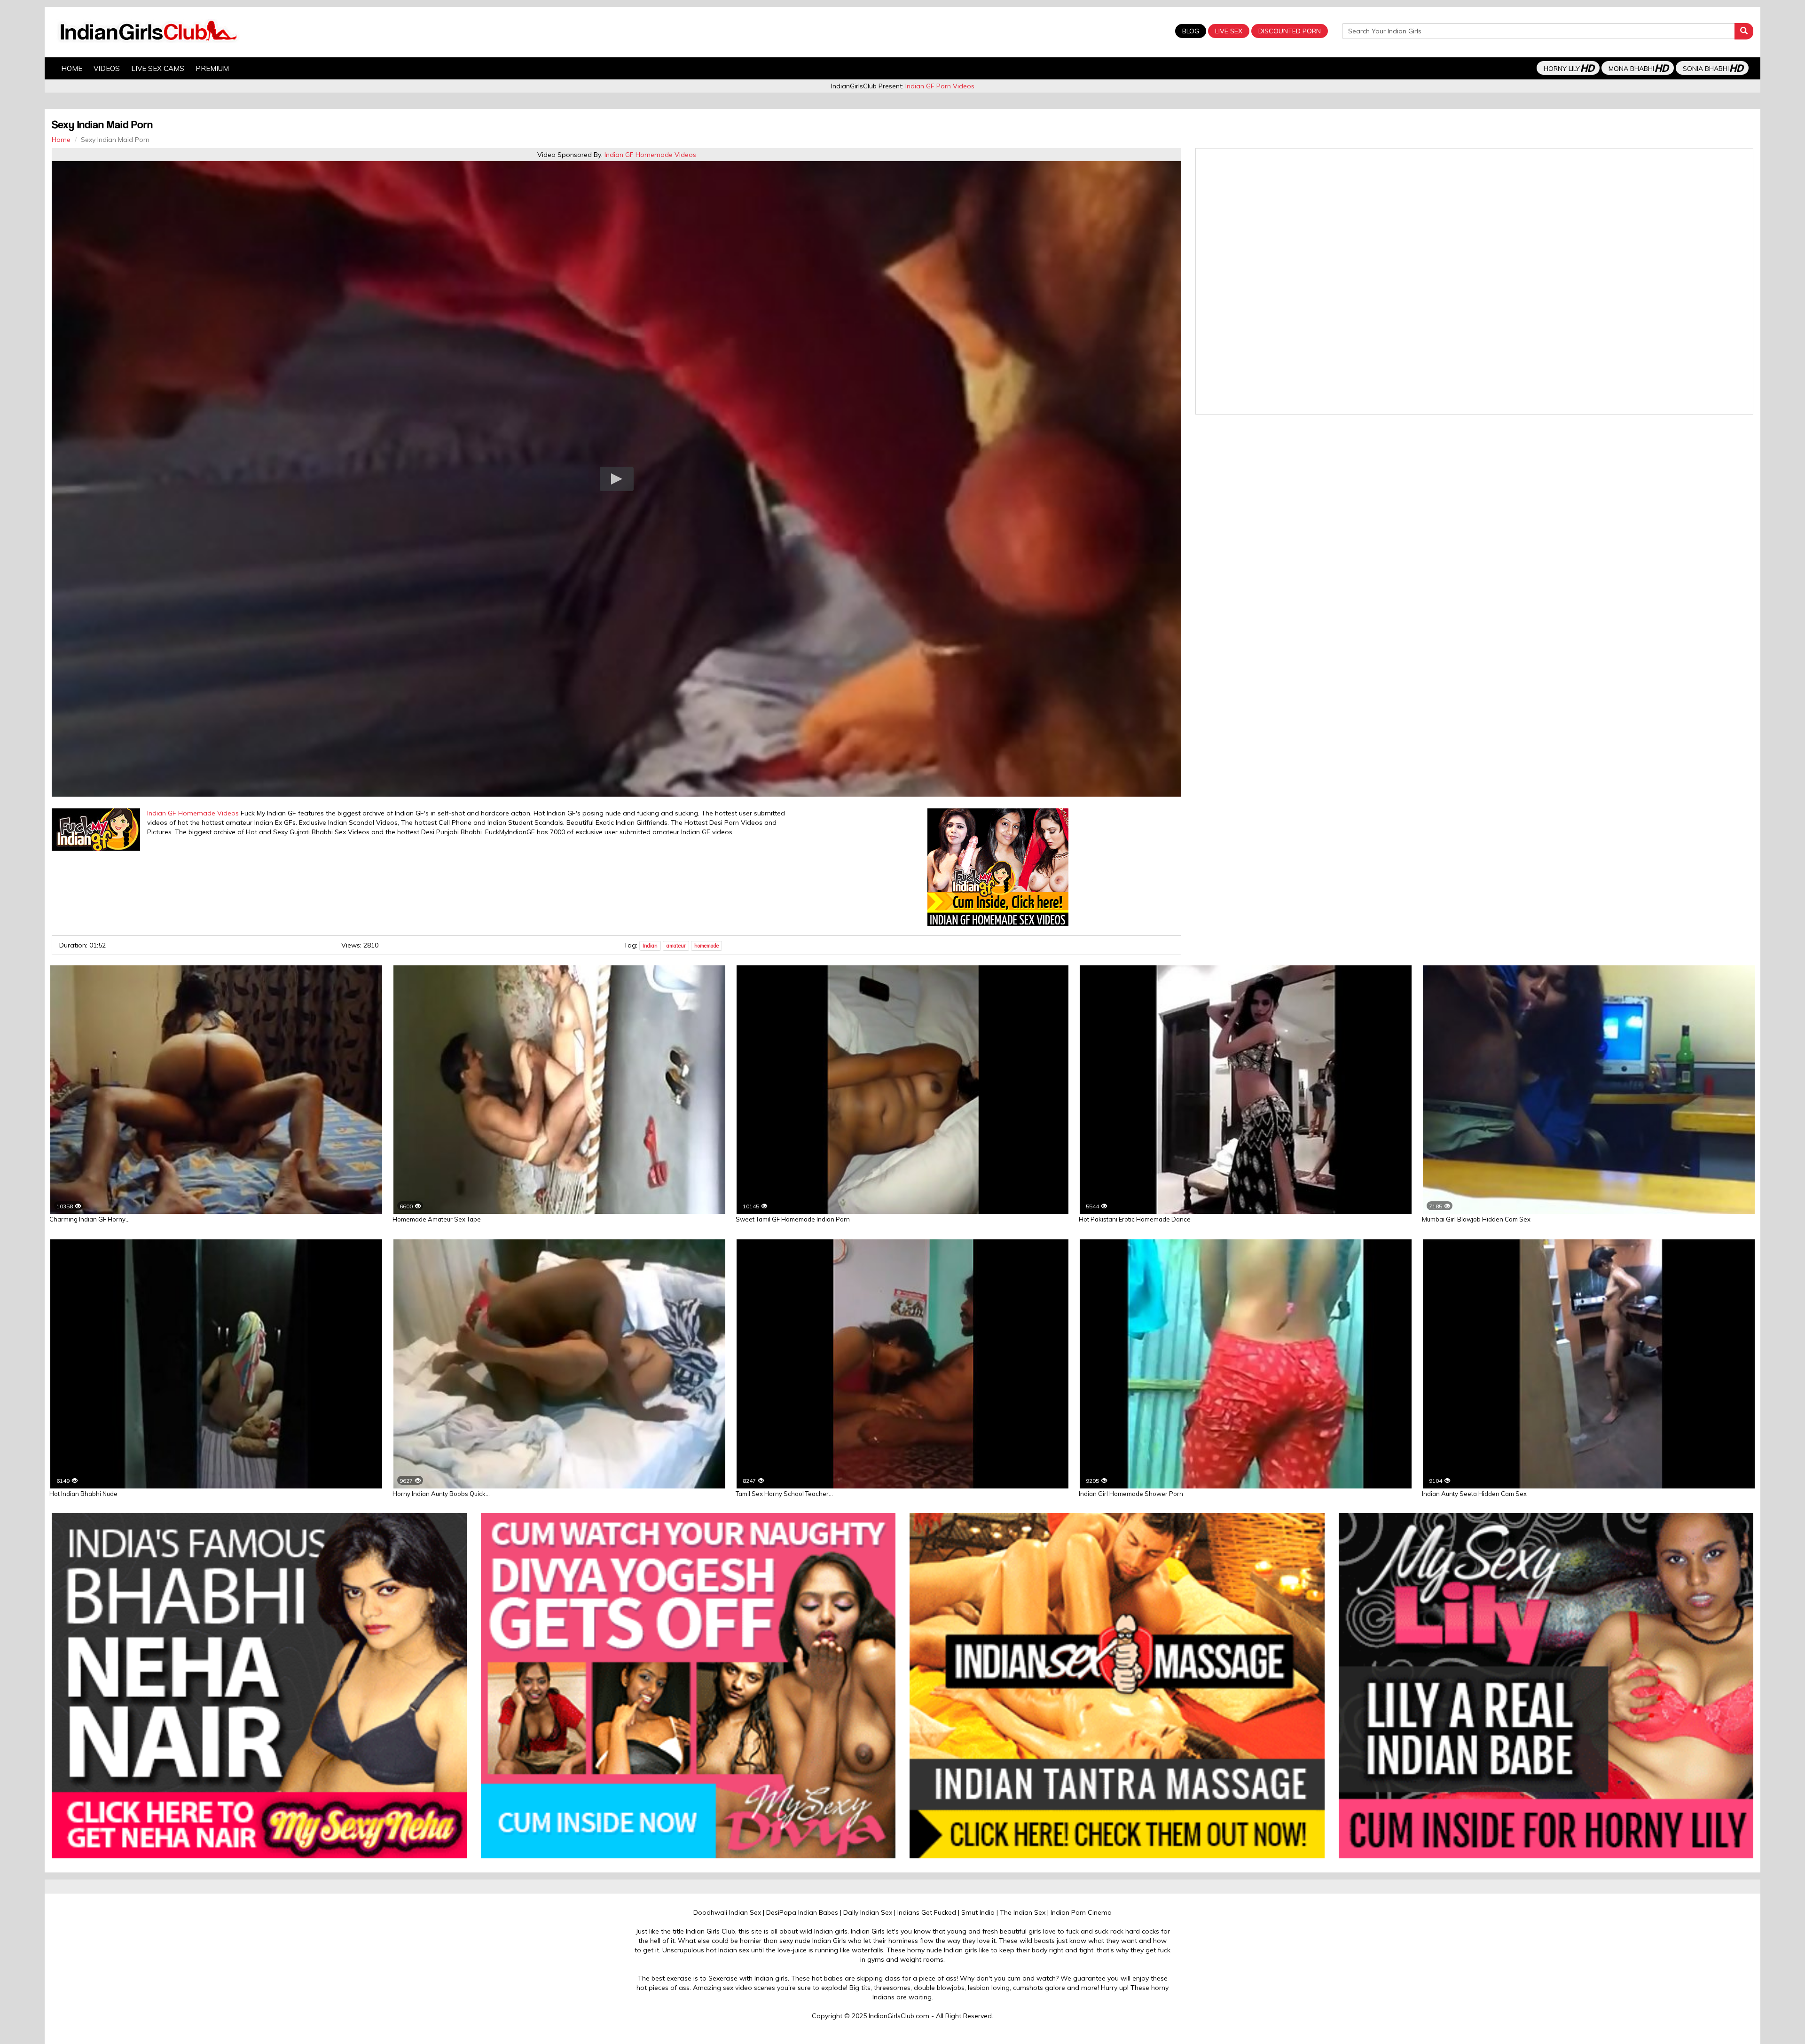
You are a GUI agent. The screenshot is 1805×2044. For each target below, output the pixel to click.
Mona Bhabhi (1638, 68)
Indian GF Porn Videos (940, 86)
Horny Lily (1569, 68)
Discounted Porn (1290, 31)
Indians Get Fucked (927, 1912)
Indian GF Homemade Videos (650, 155)
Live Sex (1229, 31)
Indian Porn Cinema (1081, 1912)
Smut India (978, 1912)
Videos (107, 68)
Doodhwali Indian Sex (727, 1912)
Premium (212, 68)
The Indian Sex (1023, 1912)
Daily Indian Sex (868, 1912)
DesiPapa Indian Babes (802, 1912)
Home (72, 68)
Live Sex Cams (158, 68)
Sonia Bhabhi (1713, 68)
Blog (1191, 31)
